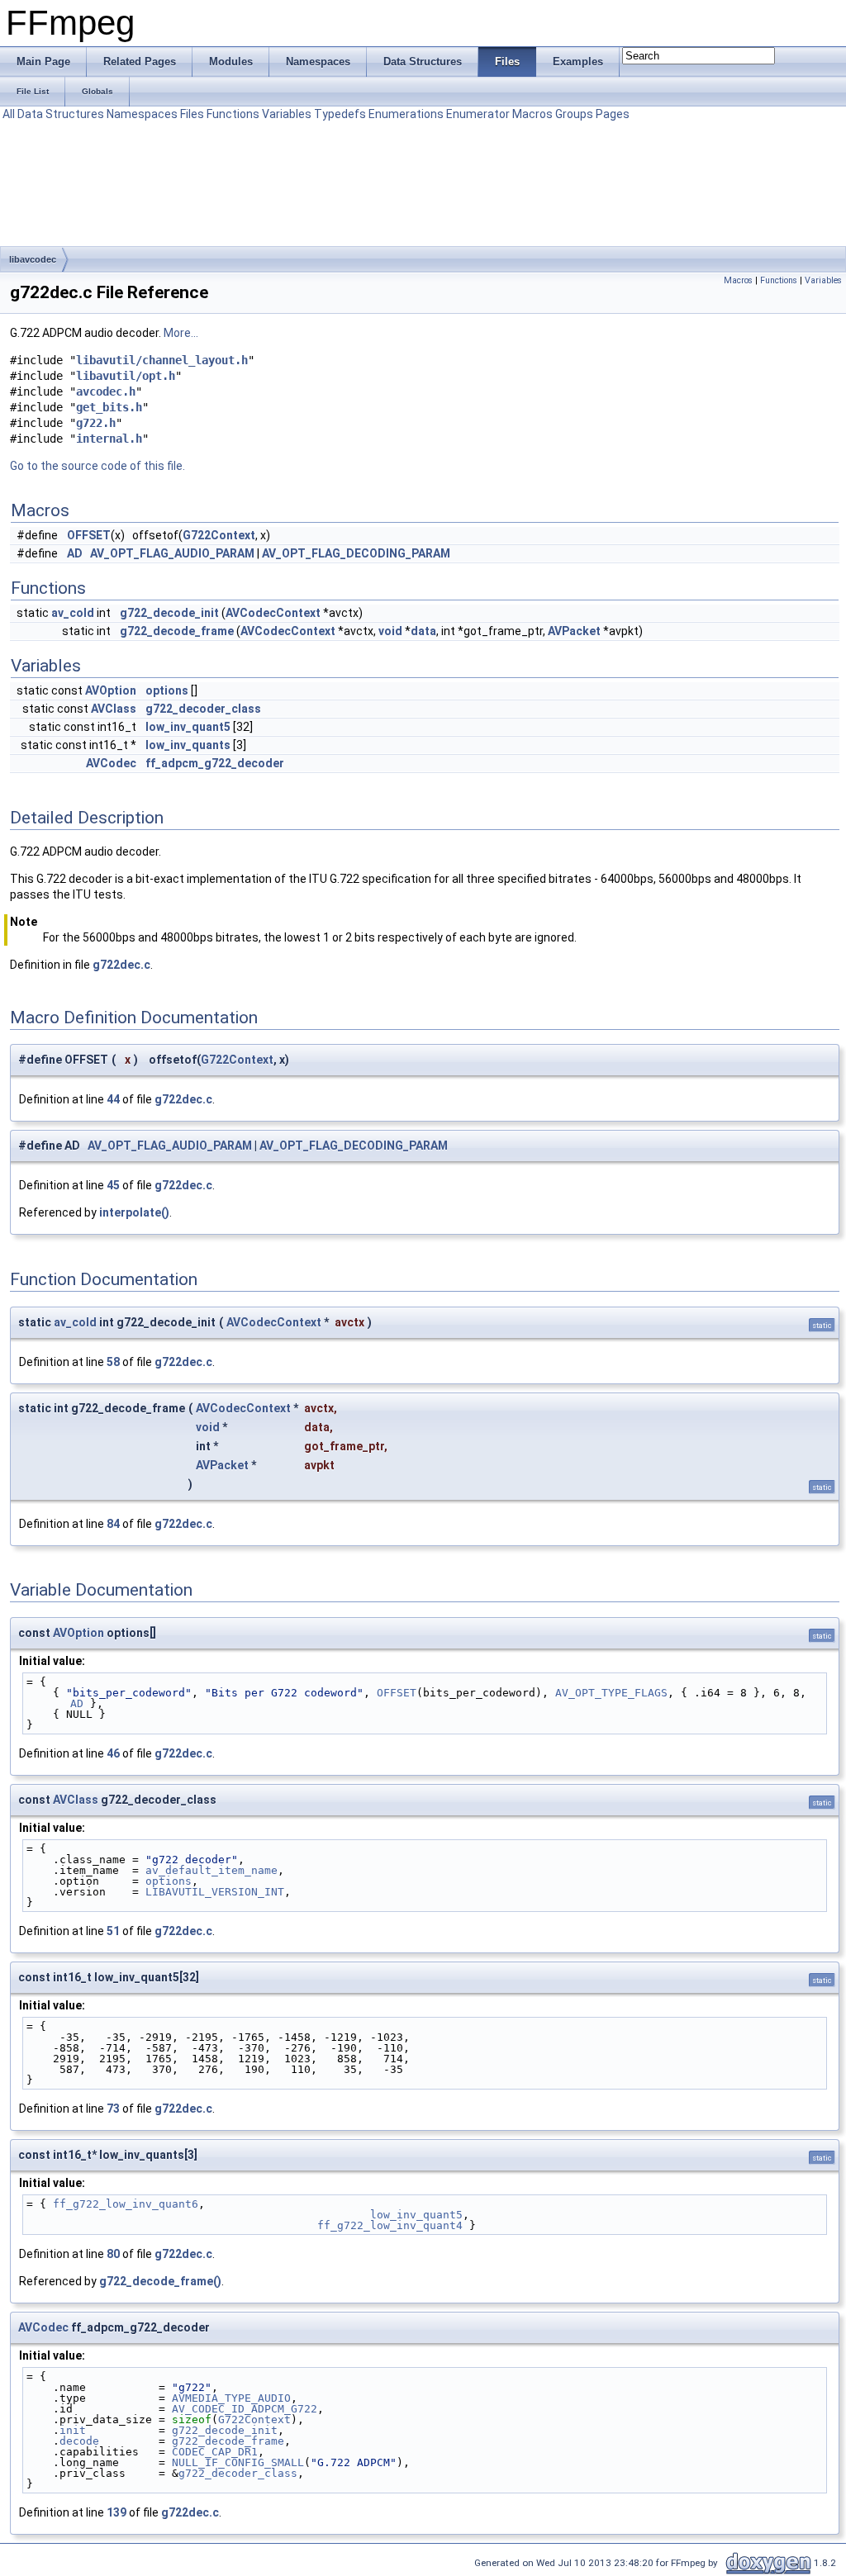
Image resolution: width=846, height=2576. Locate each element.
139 (116, 2512)
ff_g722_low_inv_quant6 (126, 2204)
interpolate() (134, 1212)
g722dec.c (121, 965)
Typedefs (340, 114)
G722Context (219, 535)
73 (113, 2109)
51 (113, 1931)
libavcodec (33, 259)
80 (113, 2254)
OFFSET (89, 535)
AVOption (111, 690)
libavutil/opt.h (126, 376)
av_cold (73, 613)
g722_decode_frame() (160, 2281)
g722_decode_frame (177, 631)
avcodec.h (106, 391)
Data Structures (61, 114)
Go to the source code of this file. (97, 466)
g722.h (96, 423)
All (9, 114)
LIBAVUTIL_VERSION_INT (215, 1892)
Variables (287, 114)
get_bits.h (109, 407)
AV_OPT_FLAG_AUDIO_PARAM (172, 553)
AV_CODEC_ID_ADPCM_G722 (245, 2409)
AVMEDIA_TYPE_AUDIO (231, 2398)
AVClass (114, 709)
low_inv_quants (188, 745)
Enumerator (478, 114)
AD (75, 553)
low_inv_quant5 (188, 727)
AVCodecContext (273, 613)
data (423, 631)
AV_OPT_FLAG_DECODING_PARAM (356, 553)
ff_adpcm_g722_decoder (215, 763)
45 (113, 1185)
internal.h (109, 439)
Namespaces (142, 114)
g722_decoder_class (203, 709)
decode (79, 2441)
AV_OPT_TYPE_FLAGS (611, 1693)
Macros (532, 114)
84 (113, 1524)
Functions (233, 114)
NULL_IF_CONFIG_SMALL (238, 2462)
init (73, 2430)
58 (113, 1362)
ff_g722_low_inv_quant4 (390, 2225)
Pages (613, 114)
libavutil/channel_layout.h (162, 360)
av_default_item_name (211, 1870)
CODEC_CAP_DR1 (215, 2452)
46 (113, 1753)
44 (113, 1099)
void (390, 631)
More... (181, 333)
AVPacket (574, 631)
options (167, 690)
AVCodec (111, 763)
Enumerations (406, 114)
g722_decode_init (169, 613)
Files (192, 114)
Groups (574, 114)
